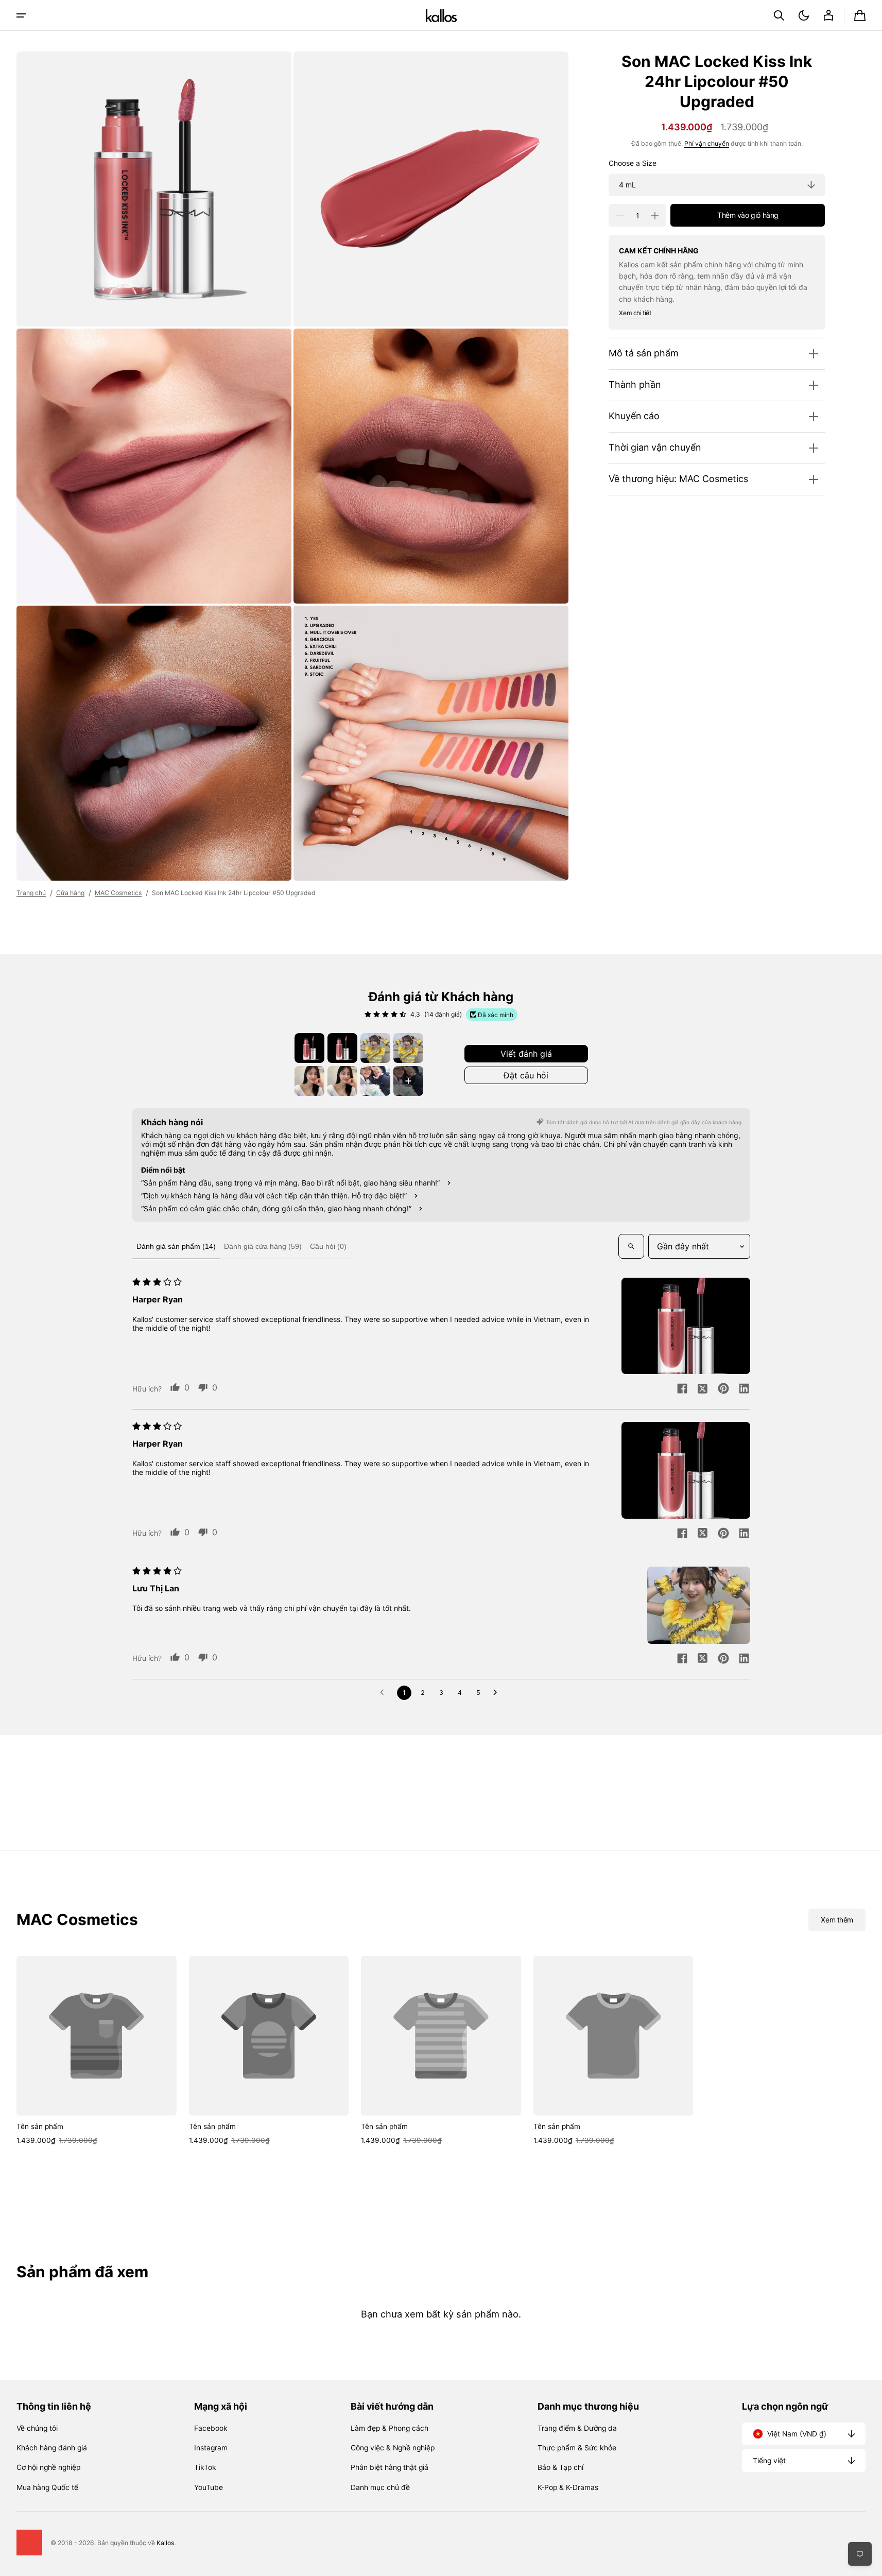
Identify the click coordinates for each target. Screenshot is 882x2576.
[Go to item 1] (309, 1048)
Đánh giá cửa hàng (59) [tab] (263, 1246)
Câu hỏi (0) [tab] (328, 1246)
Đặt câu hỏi (526, 1075)
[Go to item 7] (375, 1081)
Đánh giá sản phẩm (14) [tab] (176, 1246)
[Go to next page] (498, 1693)
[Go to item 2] (342, 1048)
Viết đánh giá (526, 1054)
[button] (779, 15)
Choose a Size (633, 163)
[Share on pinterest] (723, 1389)
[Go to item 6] (342, 1081)
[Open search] (631, 1246)
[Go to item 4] (408, 1048)
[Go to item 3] (375, 1048)
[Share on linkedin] (744, 1389)
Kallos (165, 2543)
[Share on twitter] (703, 1389)
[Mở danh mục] (21, 15)
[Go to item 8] (408, 1081)
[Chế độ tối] (804, 15)
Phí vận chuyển (707, 144)
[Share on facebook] (682, 1389)
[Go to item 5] (309, 1081)
